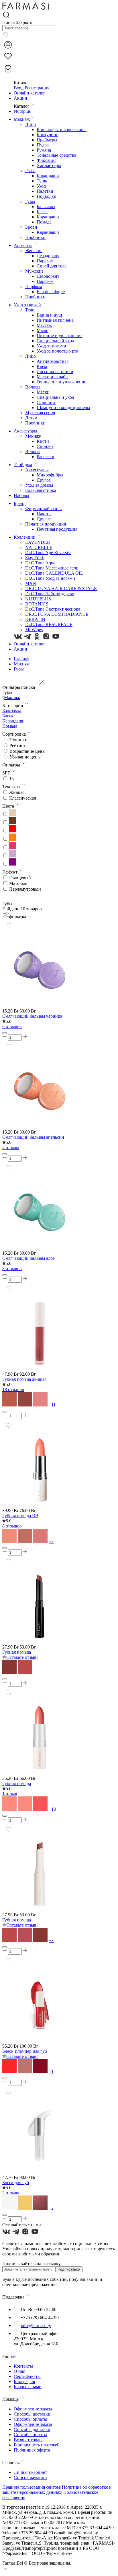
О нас (19, 2371)
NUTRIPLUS (38, 599)
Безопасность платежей (37, 2445)
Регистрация (37, 88)
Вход (19, 88)
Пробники (35, 237)
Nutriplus (22, 111)
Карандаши (48, 176)
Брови (31, 227)
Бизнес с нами (28, 2387)
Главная (21, 659)
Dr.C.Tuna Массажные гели (52, 568)
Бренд (20, 503)
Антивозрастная (53, 361)
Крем (42, 366)
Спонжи (45, 446)
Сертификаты (27, 2376)
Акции (20, 98)
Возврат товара (29, 2440)
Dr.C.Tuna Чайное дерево (50, 594)
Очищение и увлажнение (61, 382)
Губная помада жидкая (24, 1379)
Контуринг (47, 135)
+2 (51, 2208)
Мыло (43, 330)
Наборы (21, 495)
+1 (51, 2072)
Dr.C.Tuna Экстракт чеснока (53, 609)
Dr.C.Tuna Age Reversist (48, 553)
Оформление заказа (33, 2409)
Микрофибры (50, 475)
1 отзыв (10, 1794)
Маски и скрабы (53, 377)
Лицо (31, 124)
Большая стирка (41, 490)
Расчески (46, 457)
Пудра (43, 145)
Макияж (22, 119)
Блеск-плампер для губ (25, 2051)
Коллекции (25, 537)
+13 (52, 1809)
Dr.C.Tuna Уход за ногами (50, 578)
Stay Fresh (35, 558)
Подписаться (69, 2269)
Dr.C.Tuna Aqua (40, 563)
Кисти (43, 441)
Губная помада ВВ (20, 1516)
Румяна (44, 150)
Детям (31, 418)
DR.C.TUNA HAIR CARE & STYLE (61, 588)
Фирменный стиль (43, 509)
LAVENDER (38, 542)
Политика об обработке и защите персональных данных (57, 2490)
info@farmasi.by (36, 2326)
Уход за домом (39, 485)
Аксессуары (25, 431)
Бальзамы (46, 207)
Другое (44, 480)
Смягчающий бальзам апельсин (33, 1137)
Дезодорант (48, 256)
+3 (51, 1541)
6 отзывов (12, 1026)
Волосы (33, 387)
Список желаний (30, 2477)
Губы (30, 201)
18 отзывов (13, 1389)
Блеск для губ (16, 2182)
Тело (30, 310)
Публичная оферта (32, 2450)
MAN (31, 583)
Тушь (42, 181)
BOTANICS (37, 604)
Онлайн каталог (29, 93)
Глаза (30, 171)
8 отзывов (12, 1268)
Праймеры (47, 140)
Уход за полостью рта (57, 351)
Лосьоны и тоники (55, 372)
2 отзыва (11, 1147)
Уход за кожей (27, 305)
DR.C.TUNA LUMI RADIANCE (57, 614)
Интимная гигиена (55, 320)
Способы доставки (32, 2414)
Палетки (45, 191)
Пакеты (44, 514)
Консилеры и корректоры (62, 129)
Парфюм (45, 261)
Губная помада (17, 1652)
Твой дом (23, 465)
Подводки (47, 196)
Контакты (23, 2366)
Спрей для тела (52, 266)
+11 (52, 1405)
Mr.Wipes (34, 630)
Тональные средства (56, 155)
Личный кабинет (30, 2472)
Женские (34, 250)
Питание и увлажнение (60, 336)
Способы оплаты (30, 2419)
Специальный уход (55, 341)
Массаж (44, 325)
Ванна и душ (49, 315)
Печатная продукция (46, 524)
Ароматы (23, 245)
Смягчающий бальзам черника (32, 1016)
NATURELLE (39, 547)
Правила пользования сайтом (31, 2487)
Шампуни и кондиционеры (63, 407)
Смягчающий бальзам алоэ (28, 1258)
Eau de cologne (51, 292)
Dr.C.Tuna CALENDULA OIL (54, 573)
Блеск (42, 212)
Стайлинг (46, 402)
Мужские (34, 271)
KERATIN (35, 619)
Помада (44, 222)
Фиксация (47, 160)
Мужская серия (40, 413)
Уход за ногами (51, 346)
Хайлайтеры (49, 165)
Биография (24, 2381)
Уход (41, 186)
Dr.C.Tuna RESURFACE (49, 624)
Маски (43, 392)
